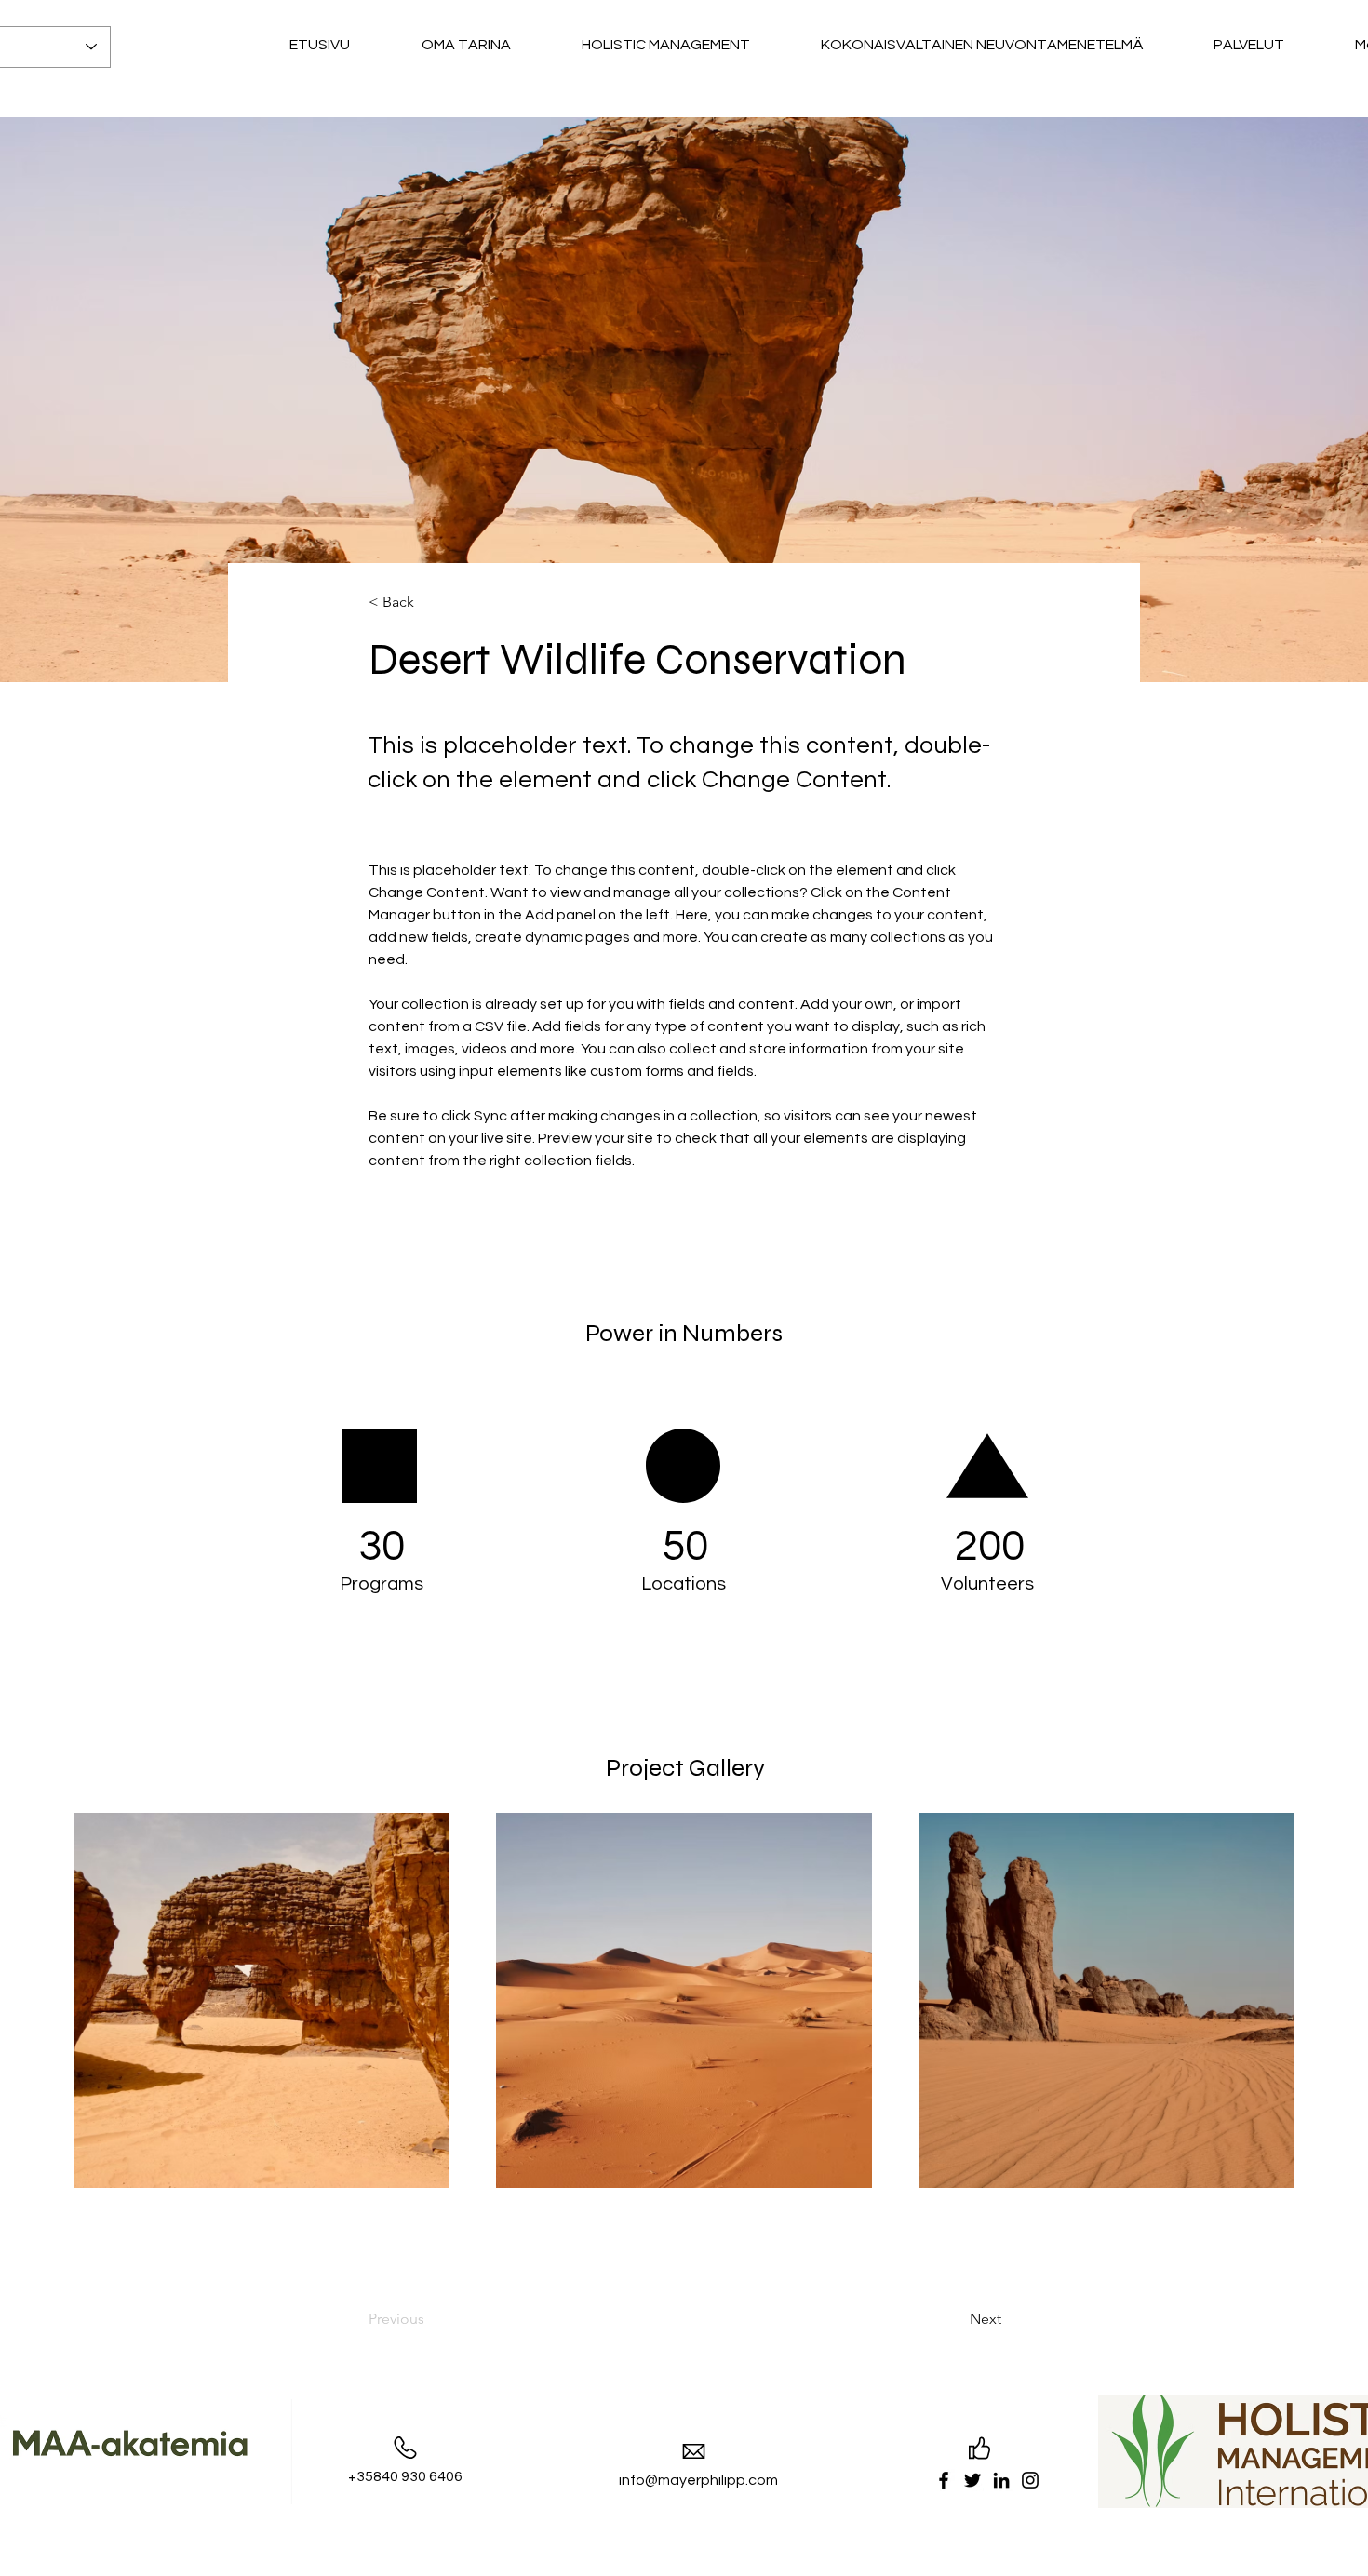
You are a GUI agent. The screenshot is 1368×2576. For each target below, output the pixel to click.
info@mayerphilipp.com (698, 2480)
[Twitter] (972, 2480)
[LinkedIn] (1001, 2480)
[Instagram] (1030, 2480)
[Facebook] (944, 2480)
